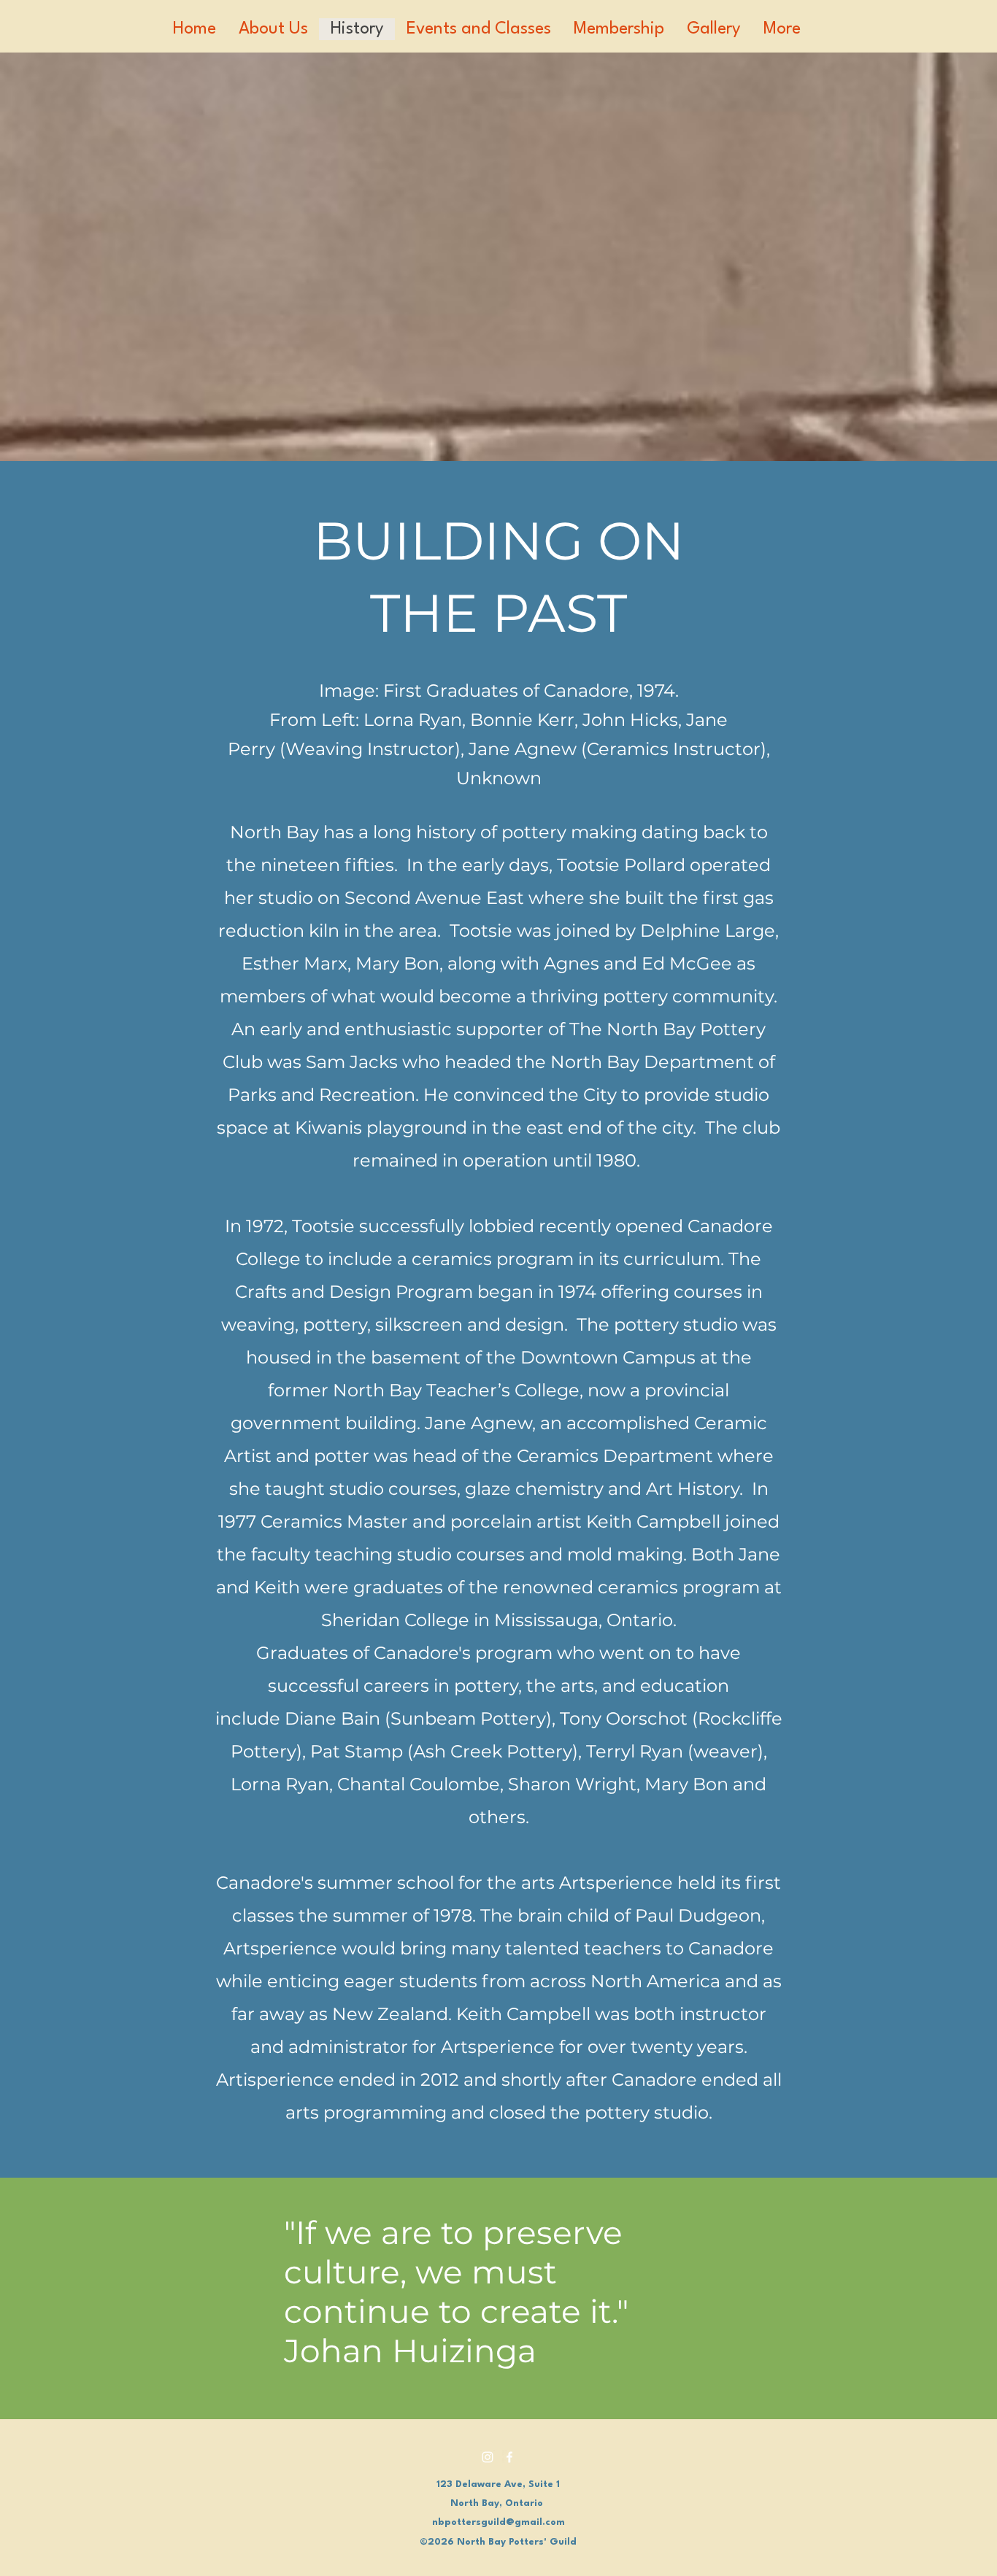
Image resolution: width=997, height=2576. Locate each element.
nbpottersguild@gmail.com (498, 2522)
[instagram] (488, 2457)
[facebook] (509, 2457)
